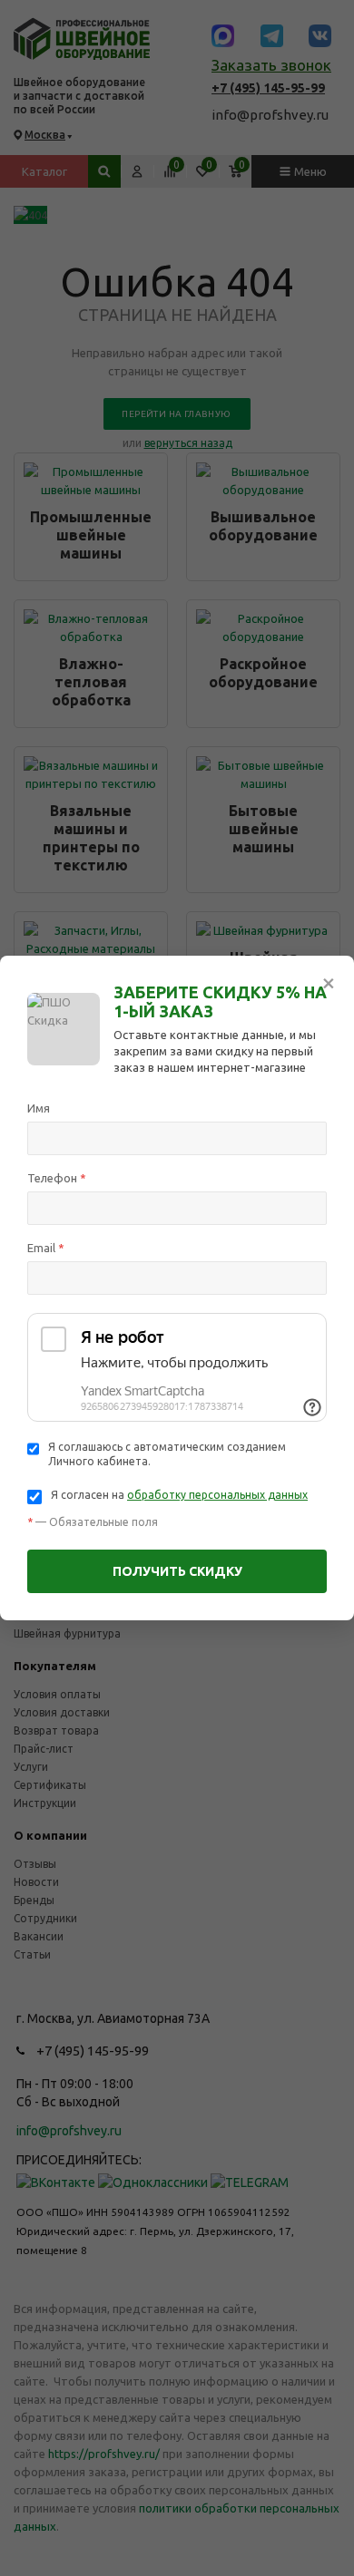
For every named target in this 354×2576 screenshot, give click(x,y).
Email (46, 1248)
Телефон (57, 1178)
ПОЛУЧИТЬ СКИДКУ (177, 1571)
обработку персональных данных (217, 1495)
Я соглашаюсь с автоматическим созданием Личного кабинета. (167, 1454)
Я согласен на (179, 1495)
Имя (39, 1108)
